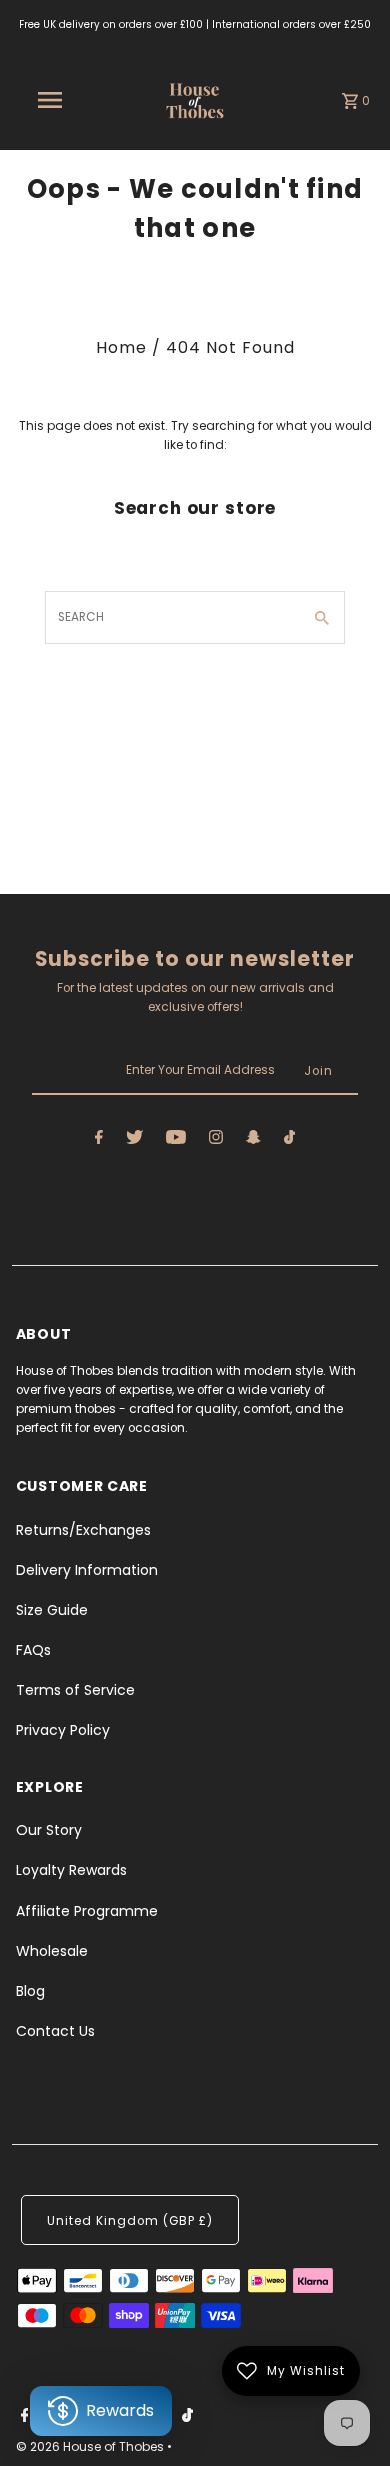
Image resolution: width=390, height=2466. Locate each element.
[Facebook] (99, 1140)
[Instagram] (216, 1140)
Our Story (49, 1830)
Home (121, 347)
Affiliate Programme (87, 1911)
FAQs (33, 1650)
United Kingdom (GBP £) (130, 2221)
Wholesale (52, 1951)
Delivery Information (87, 1570)
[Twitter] (134, 1140)
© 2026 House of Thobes (91, 2446)
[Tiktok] (289, 1140)
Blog (30, 1991)
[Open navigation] (49, 100)
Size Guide (52, 1610)
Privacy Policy (63, 1730)
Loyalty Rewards (71, 1870)
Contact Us (55, 2031)
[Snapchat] (253, 1140)
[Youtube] (176, 1140)
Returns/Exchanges (83, 1530)
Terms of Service (75, 1690)
